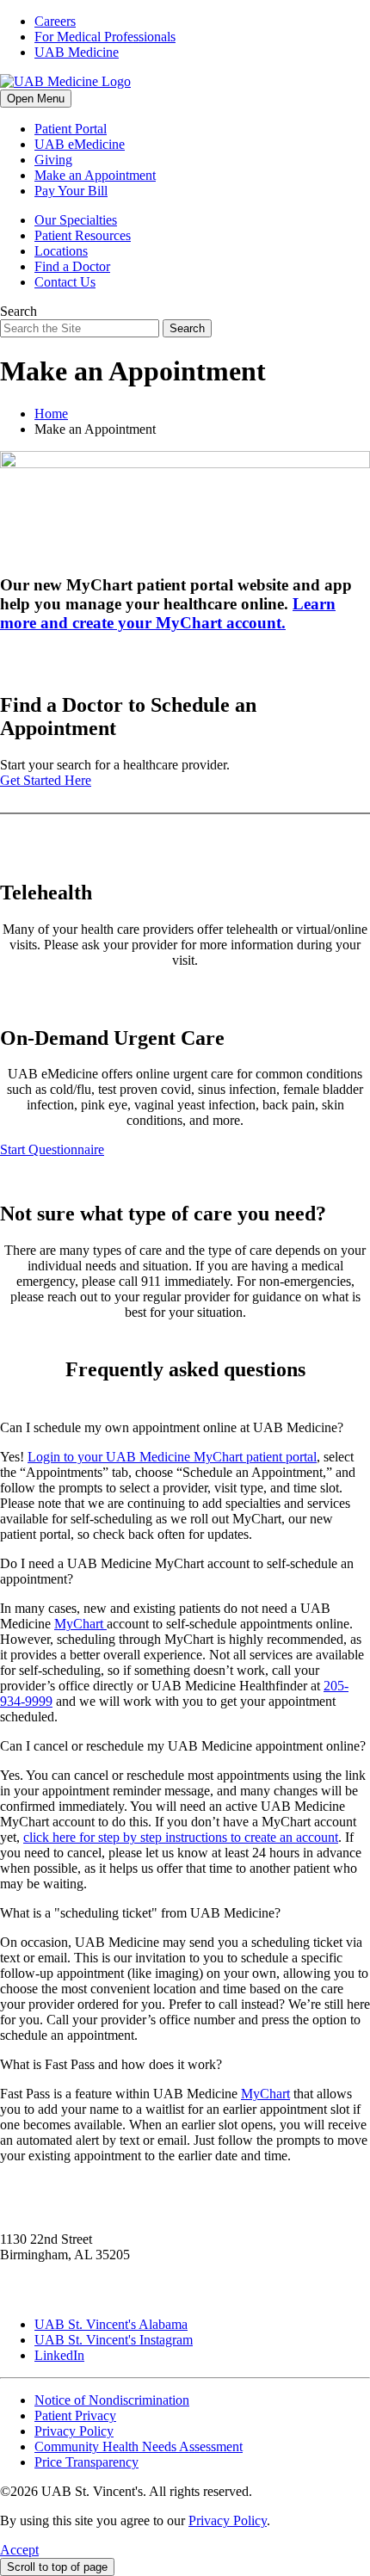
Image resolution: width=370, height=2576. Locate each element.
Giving (53, 160)
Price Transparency (86, 2462)
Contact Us (65, 282)
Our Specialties (76, 220)
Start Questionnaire (52, 1149)
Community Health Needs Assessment (139, 2446)
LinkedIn (59, 2355)
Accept (19, 2550)
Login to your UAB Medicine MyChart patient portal (172, 1457)
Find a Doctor (72, 266)
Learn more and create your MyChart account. (168, 613)
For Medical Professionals (105, 37)
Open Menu (36, 99)
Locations (61, 251)
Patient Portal (71, 129)
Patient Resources (83, 235)
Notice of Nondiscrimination (112, 2400)
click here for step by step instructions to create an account (181, 1837)
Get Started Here (46, 780)
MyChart (80, 1624)
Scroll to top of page (57, 2567)
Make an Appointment (95, 175)
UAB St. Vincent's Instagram (114, 2340)
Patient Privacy (75, 2415)
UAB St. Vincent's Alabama (111, 2324)
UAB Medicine (77, 52)
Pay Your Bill (71, 191)
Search (18, 311)
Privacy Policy (74, 2431)
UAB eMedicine (80, 144)
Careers (55, 21)
